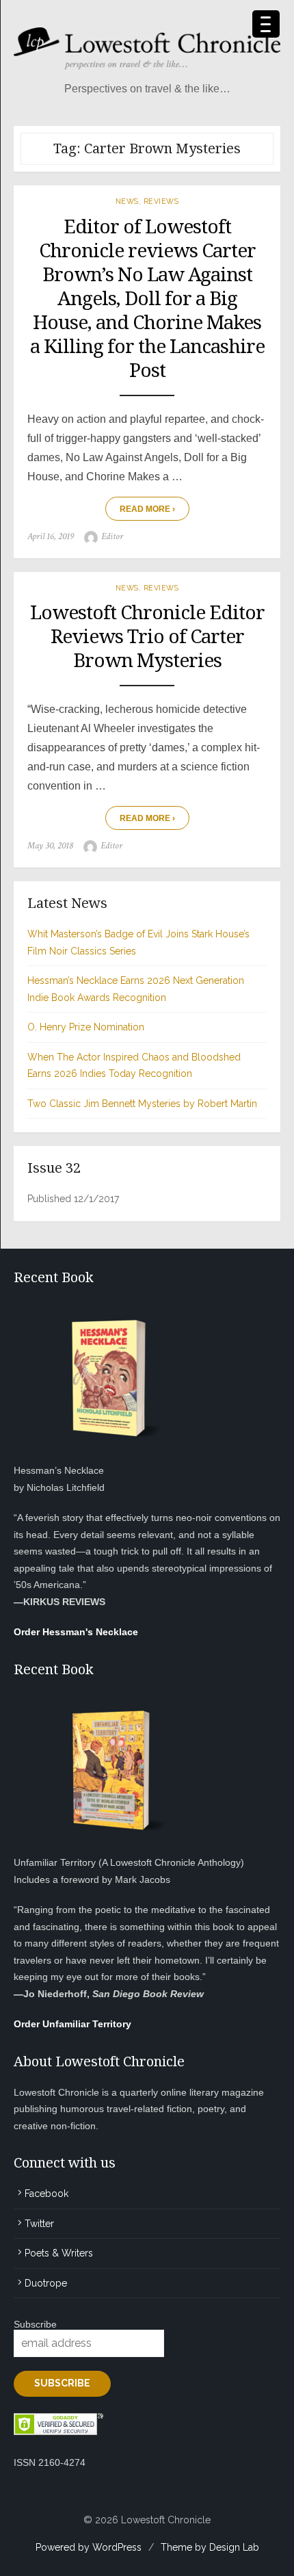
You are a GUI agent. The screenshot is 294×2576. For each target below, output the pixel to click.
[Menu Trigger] (266, 24)
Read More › (147, 509)
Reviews (161, 201)
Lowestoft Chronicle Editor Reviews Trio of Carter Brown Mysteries (147, 637)
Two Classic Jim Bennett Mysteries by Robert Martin (142, 1104)
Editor (112, 536)
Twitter (39, 2224)
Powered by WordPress (89, 2547)
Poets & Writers (59, 2253)
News (127, 201)
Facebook (46, 2194)
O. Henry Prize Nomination (86, 1027)
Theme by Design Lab (210, 2547)
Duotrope (46, 2283)
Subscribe (35, 2324)
